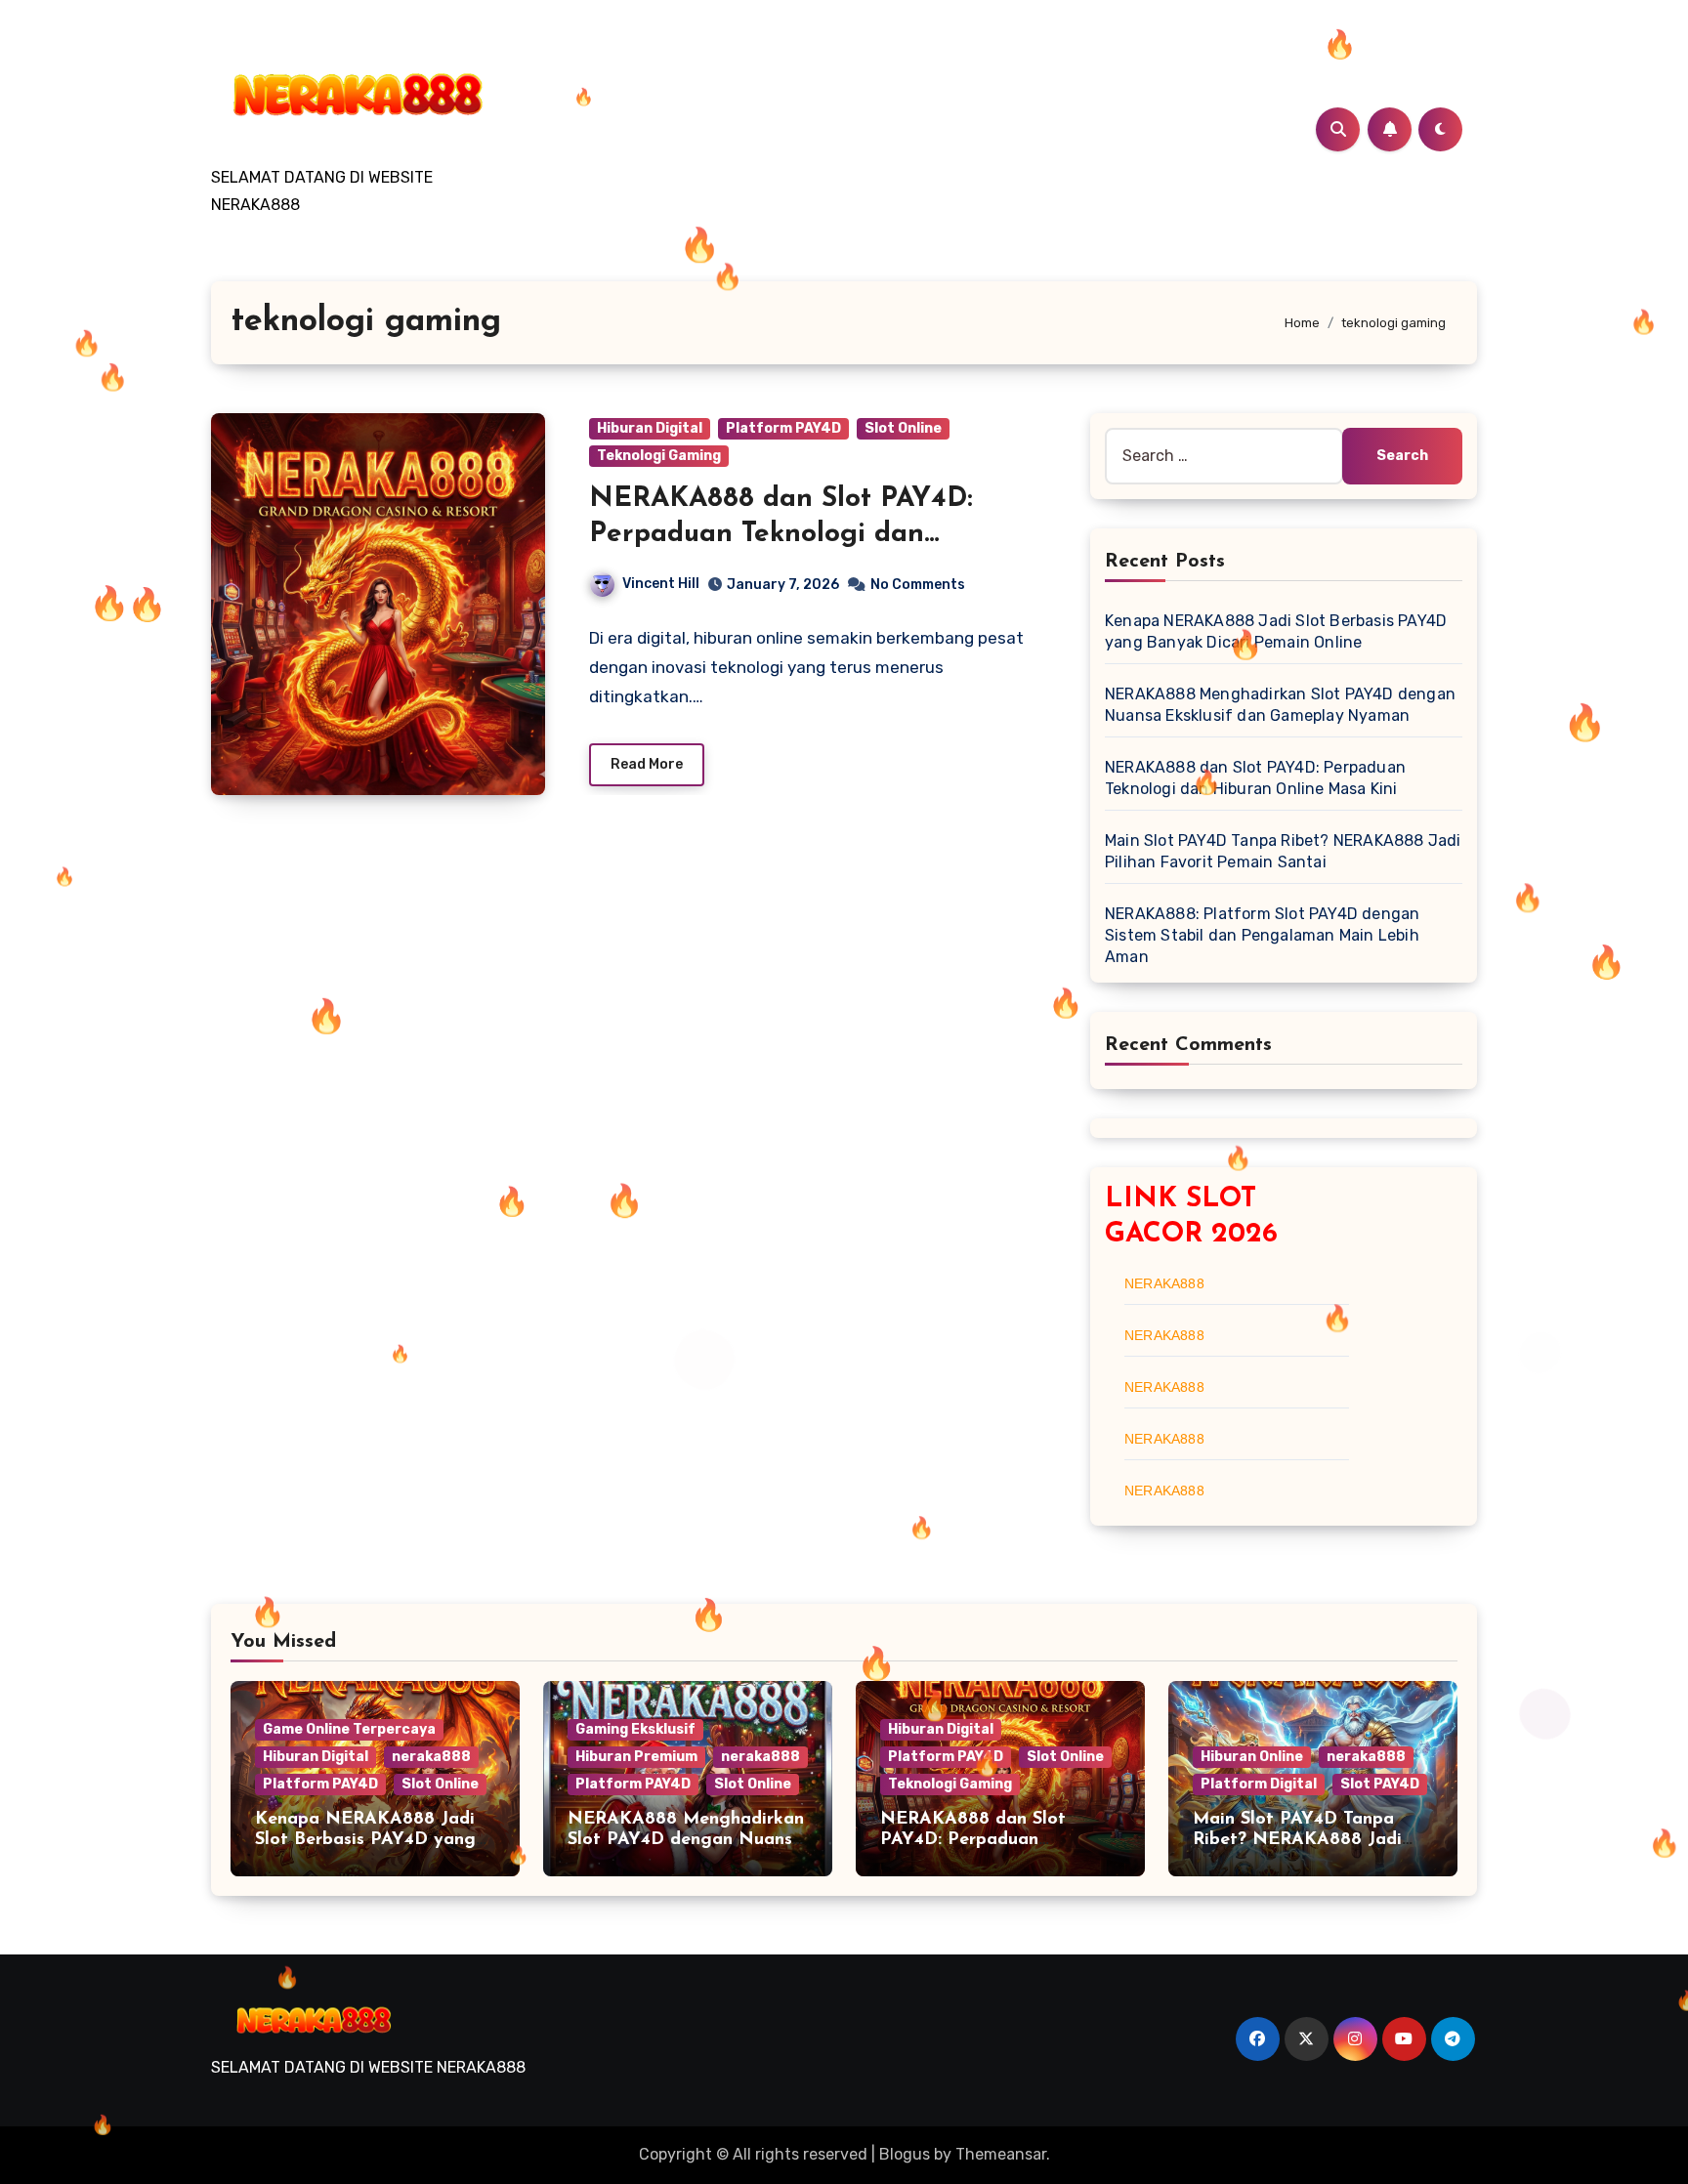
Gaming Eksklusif (635, 1729)
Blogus (905, 2154)
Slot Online (903, 428)
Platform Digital (1259, 1784)
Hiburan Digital (650, 428)
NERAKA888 (1164, 1283)
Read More (647, 764)
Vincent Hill (661, 584)
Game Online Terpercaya (349, 1729)
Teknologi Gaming (659, 456)
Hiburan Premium (636, 1757)
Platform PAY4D (783, 428)
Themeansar (1001, 2154)
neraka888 (431, 1757)
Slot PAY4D (1380, 1784)
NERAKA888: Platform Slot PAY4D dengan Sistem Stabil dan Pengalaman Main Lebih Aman (1262, 935)
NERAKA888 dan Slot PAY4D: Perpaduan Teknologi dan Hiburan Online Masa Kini (781, 535)
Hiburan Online (1252, 1757)
